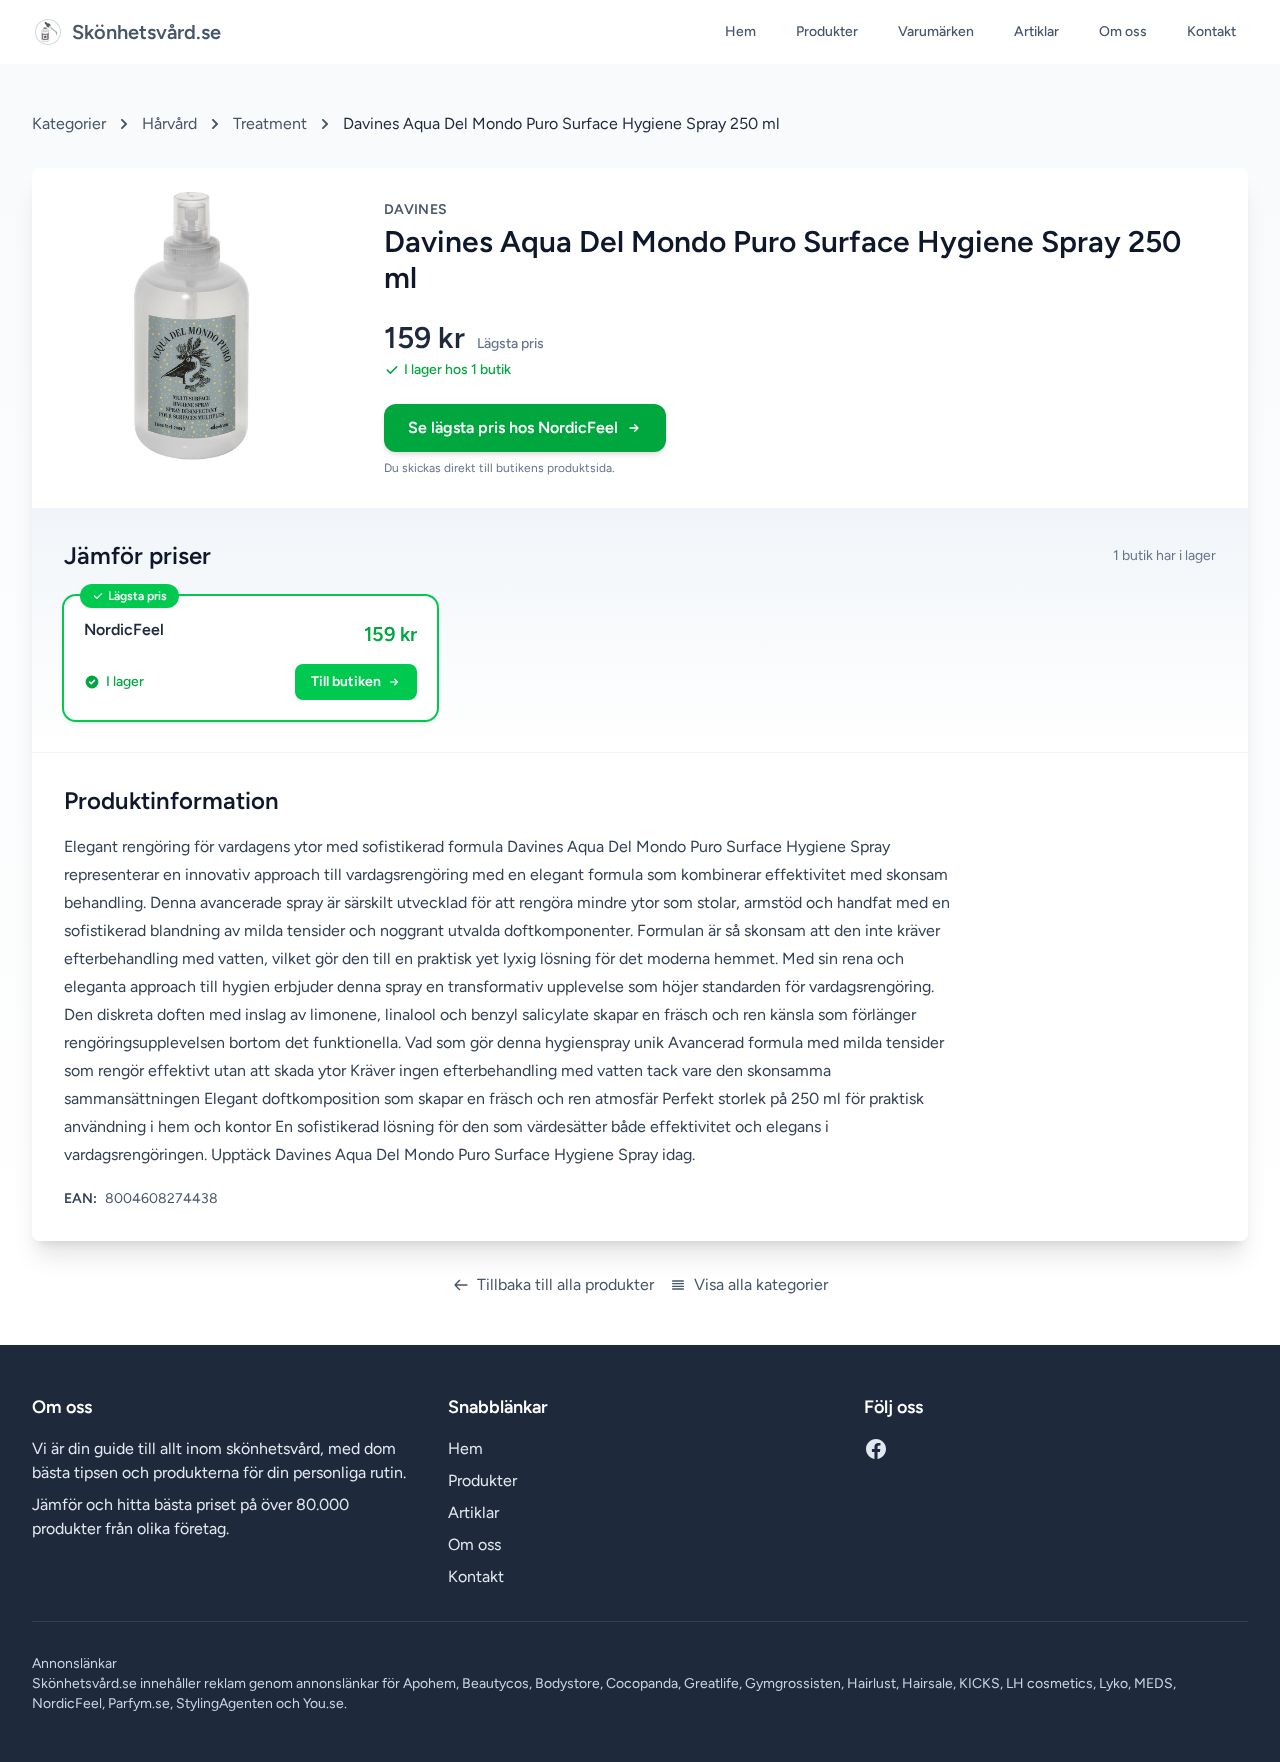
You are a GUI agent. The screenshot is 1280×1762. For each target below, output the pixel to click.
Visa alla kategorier (761, 1284)
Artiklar (1036, 31)
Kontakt (1211, 31)
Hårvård (169, 123)
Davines (415, 209)
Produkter (827, 31)
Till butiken (346, 681)
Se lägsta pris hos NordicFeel (513, 427)
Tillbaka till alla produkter (565, 1284)
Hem (740, 31)
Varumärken (936, 31)
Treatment (270, 123)
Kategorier (69, 123)
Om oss (1123, 31)
